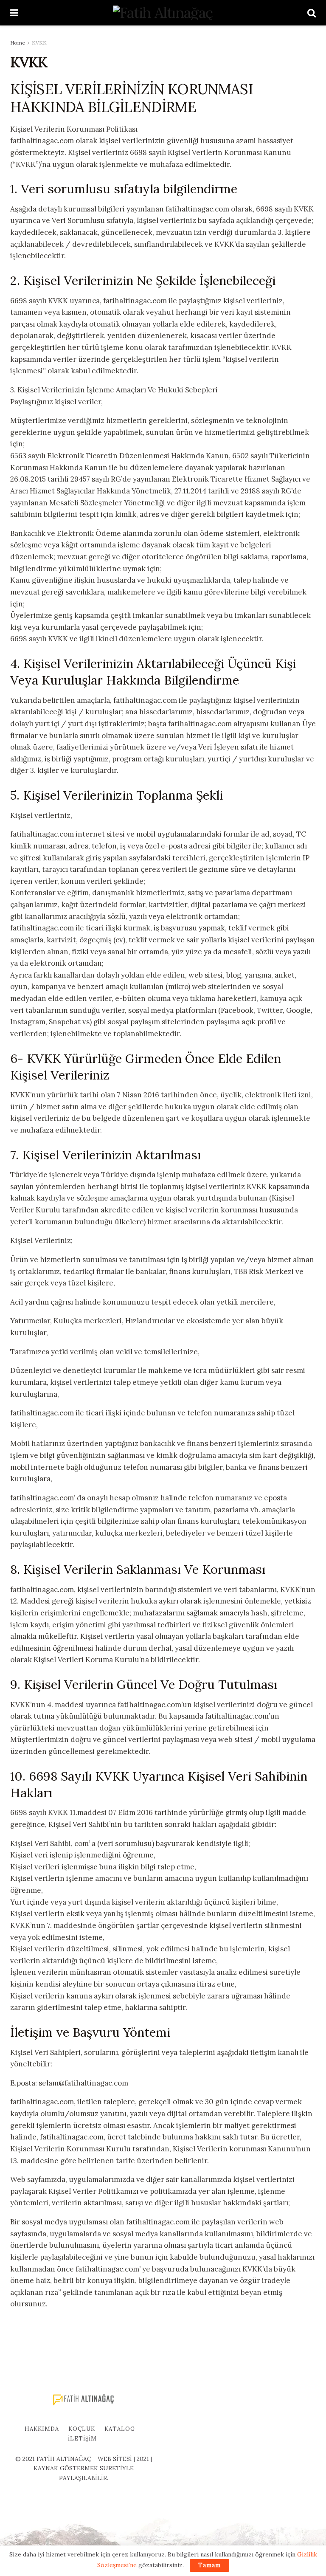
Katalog (120, 2429)
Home (18, 43)
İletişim (82, 2439)
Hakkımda (42, 2429)
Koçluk (82, 2429)
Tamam (209, 2565)
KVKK (39, 43)
